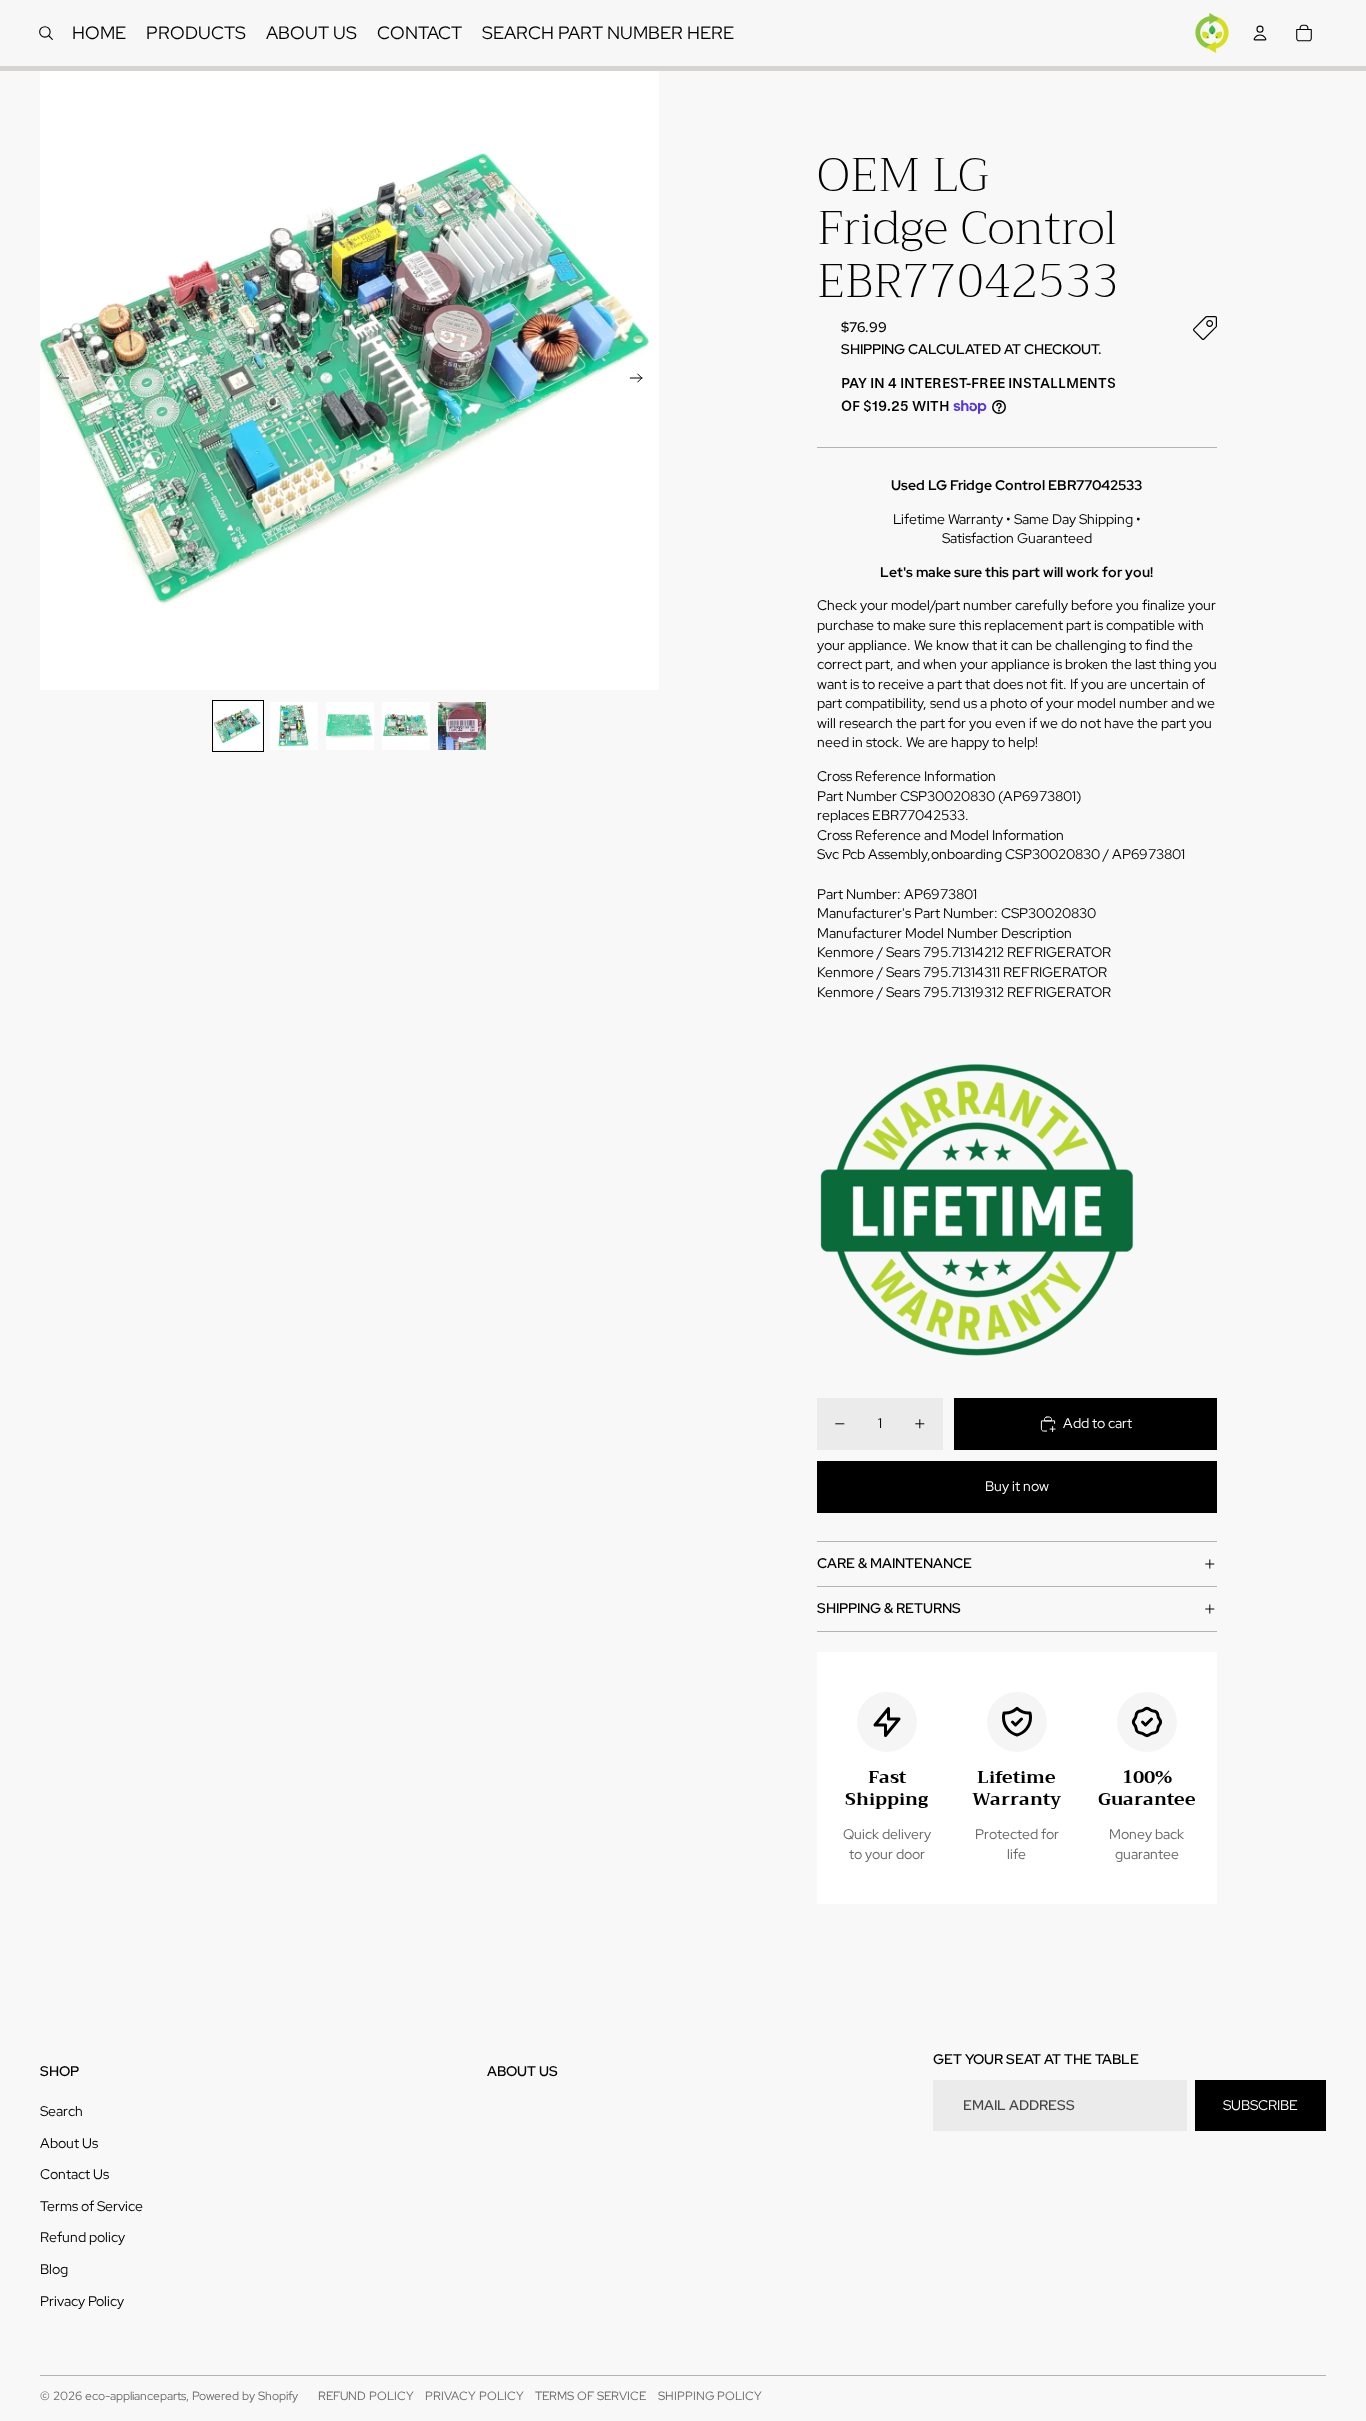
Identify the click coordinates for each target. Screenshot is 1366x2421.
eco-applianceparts (135, 2396)
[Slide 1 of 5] (238, 726)
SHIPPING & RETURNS (889, 1608)
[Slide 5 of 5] (462, 726)
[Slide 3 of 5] (350, 726)
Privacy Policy (82, 2301)
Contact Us (74, 2174)
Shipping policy (710, 2396)
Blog (54, 2269)
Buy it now (1017, 1486)
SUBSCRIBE (1260, 2105)
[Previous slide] (56, 381)
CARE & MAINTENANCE (894, 1563)
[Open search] (46, 33)
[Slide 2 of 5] (294, 726)
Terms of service (590, 2396)
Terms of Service (91, 2206)
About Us (69, 2143)
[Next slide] (642, 381)
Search (61, 2111)
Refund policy (82, 2237)
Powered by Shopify (245, 2396)
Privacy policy (474, 2396)
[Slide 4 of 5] (406, 726)
